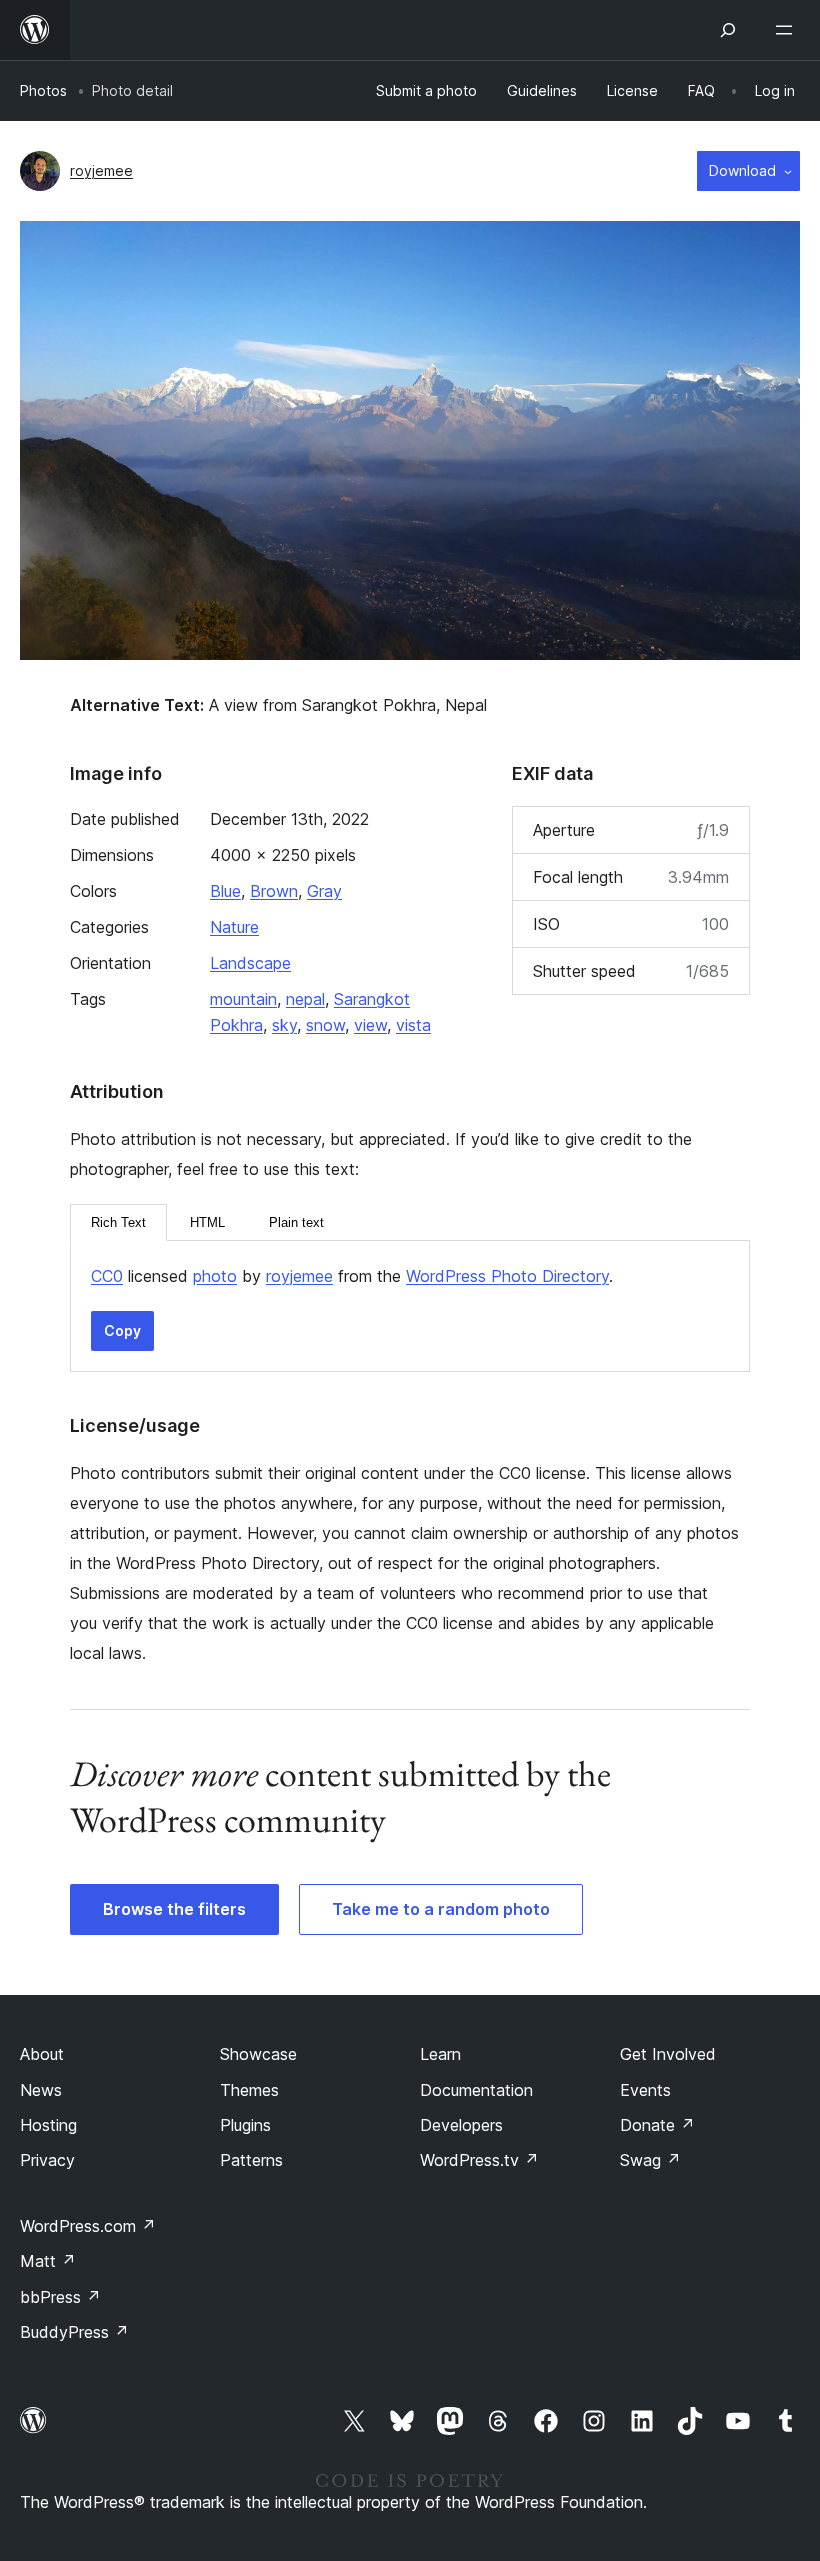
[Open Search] (728, 30)
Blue (225, 891)
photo (215, 1276)
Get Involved (668, 2054)
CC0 (107, 1276)
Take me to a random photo (441, 1909)
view (370, 1025)
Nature (234, 927)
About (42, 2054)
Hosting (48, 2125)
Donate (657, 2125)
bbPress (60, 2297)
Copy (122, 1330)
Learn (440, 2054)
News (41, 2090)
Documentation (476, 2090)
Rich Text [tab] (118, 1222)
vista (413, 1025)
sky (284, 1025)
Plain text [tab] (296, 1222)
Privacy (47, 2160)
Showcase (258, 2054)
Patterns (251, 2160)
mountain (243, 999)
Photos (43, 90)
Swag (650, 2160)
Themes (249, 2090)
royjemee (101, 170)
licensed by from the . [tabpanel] (352, 1276)
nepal (305, 999)
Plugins (245, 2125)
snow (325, 1025)
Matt (48, 2261)
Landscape (250, 963)
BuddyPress (74, 2332)
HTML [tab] (207, 1222)
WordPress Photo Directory (507, 1276)
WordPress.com (88, 2226)
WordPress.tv (479, 2160)
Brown (274, 891)
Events (645, 2090)
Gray (324, 891)
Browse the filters (174, 1909)
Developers (461, 2125)
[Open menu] (788, 30)
